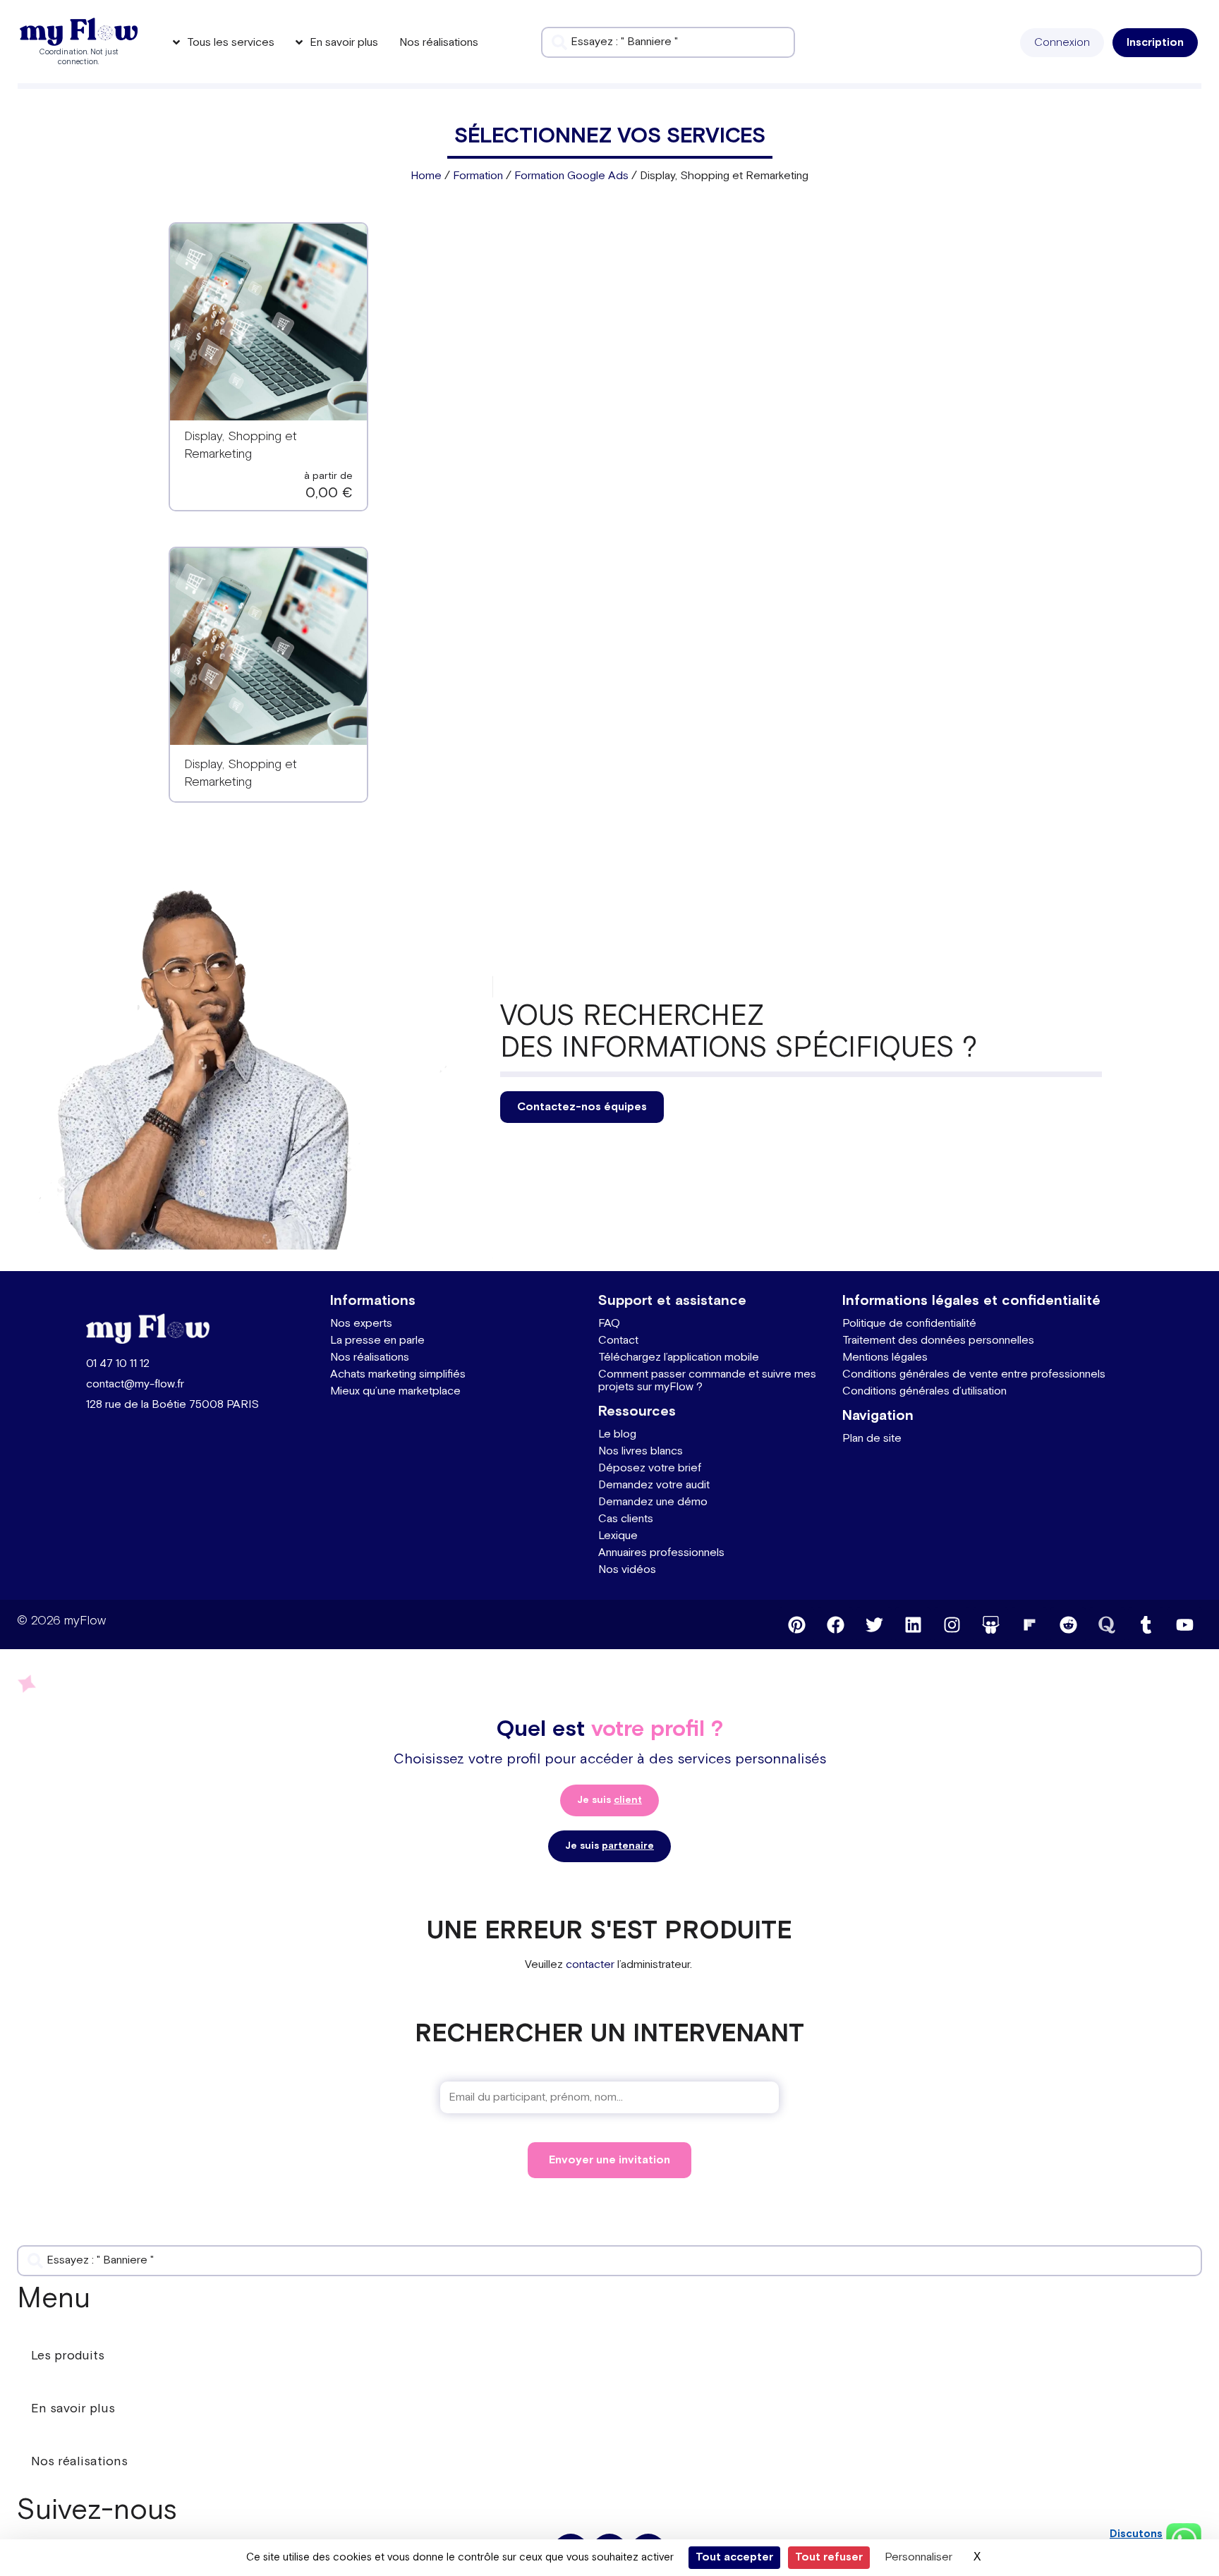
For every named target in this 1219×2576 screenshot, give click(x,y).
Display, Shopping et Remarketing (241, 773)
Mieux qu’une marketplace (395, 1391)
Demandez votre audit (654, 1485)
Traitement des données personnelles (938, 1341)
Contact (618, 1341)
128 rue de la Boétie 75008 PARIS (172, 1405)
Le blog (617, 1434)
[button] (1062, 43)
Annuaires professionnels (661, 1553)
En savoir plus (73, 2408)
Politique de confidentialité (909, 1324)
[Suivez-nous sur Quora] (1107, 1624)
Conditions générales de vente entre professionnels (974, 1374)
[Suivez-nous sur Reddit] (1068, 1624)
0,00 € (329, 493)
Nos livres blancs (641, 1451)
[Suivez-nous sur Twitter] (874, 1624)
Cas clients (626, 1519)
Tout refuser (829, 2557)
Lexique (618, 1536)
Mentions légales (885, 1357)
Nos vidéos (627, 1570)
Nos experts (361, 1324)
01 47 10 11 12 (118, 1364)
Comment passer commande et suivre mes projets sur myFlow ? (707, 1381)
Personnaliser (918, 2557)
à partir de (328, 476)
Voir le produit (268, 331)
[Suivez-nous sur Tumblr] (1146, 1624)
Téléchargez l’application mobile (679, 1357)
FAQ (609, 1324)
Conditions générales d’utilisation (924, 1391)
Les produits (68, 2356)
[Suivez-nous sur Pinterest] (796, 1624)
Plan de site (872, 1439)
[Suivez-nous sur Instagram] (952, 1624)
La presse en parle (377, 1341)
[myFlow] (79, 32)
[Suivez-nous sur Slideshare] (990, 1624)
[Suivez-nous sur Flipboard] (1029, 1624)
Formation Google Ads (571, 176)
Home (426, 176)
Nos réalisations (370, 1357)
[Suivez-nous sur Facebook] (835, 1624)
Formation (478, 176)
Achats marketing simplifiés (398, 1374)
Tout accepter (734, 2557)
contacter (590, 1965)
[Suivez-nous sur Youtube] (1184, 1624)
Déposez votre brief (650, 1468)
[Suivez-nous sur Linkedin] (913, 1624)
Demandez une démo (653, 1502)
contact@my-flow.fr (135, 1384)
